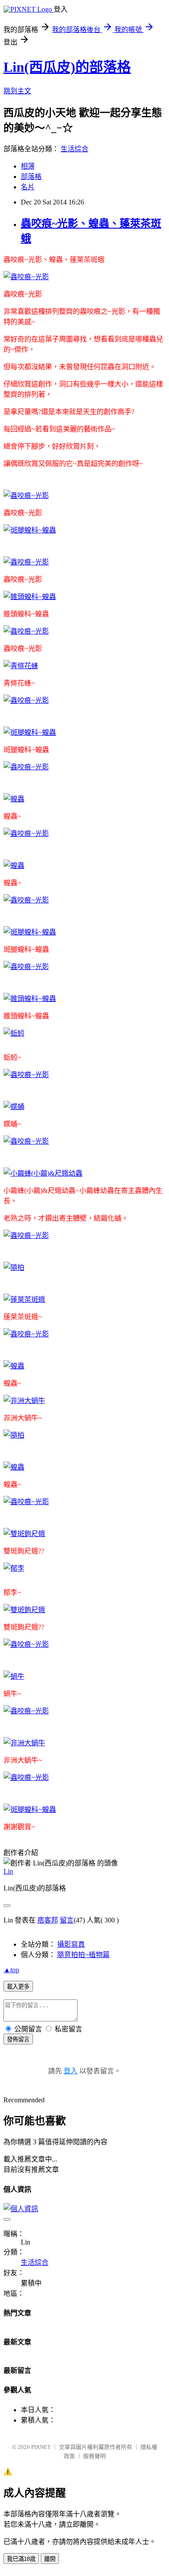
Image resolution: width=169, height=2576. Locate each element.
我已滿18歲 (21, 2559)
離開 (50, 2559)
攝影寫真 (71, 1944)
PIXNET (41, 2447)
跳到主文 (17, 91)
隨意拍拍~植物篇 (83, 1955)
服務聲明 (94, 2456)
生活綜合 (75, 149)
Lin (8, 1871)
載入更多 (18, 1987)
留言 (67, 1920)
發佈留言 (18, 2039)
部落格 (31, 177)
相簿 (28, 166)
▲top (11, 1970)
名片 (28, 187)
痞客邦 (48, 1920)
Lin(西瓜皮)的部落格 (67, 67)
